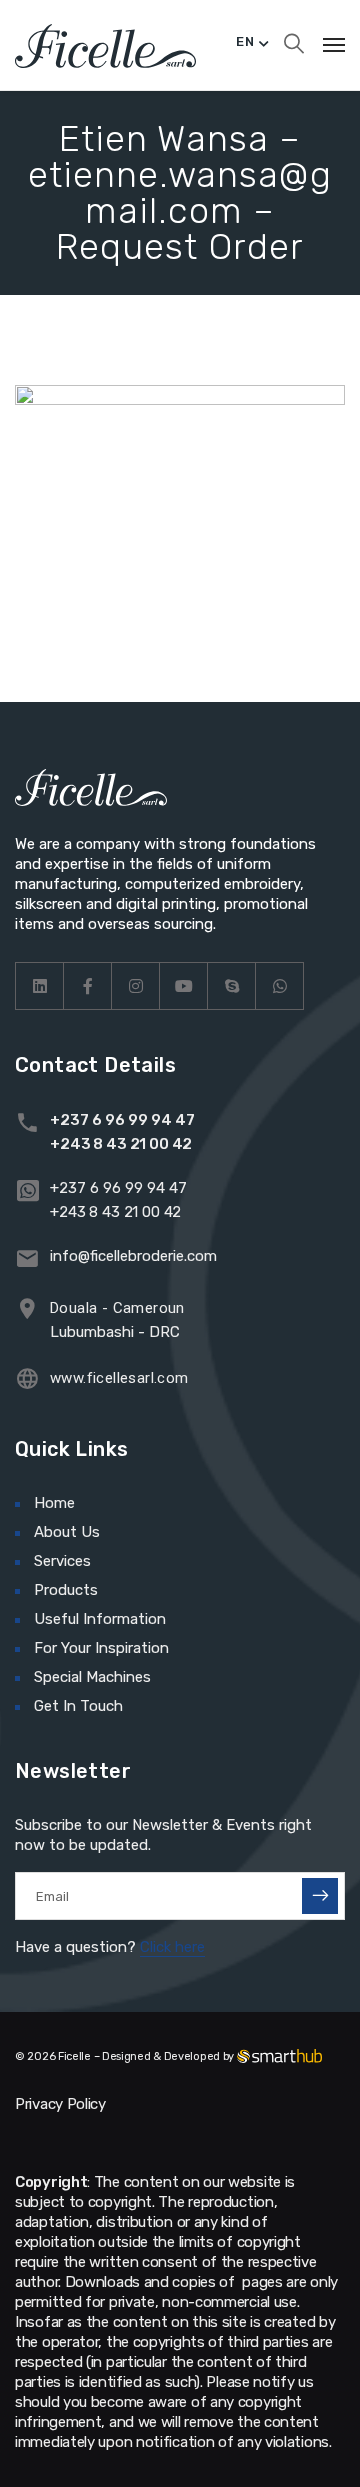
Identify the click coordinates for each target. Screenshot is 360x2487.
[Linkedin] (40, 986)
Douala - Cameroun (117, 1308)
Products (66, 1590)
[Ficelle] (105, 45)
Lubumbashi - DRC (115, 1332)
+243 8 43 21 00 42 (121, 1144)
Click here (172, 1947)
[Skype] (232, 986)
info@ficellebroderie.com (133, 1256)
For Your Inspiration (101, 1648)
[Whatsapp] (280, 986)
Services (62, 1561)
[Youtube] (184, 986)
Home (54, 1503)
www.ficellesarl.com (119, 1378)
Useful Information (100, 1619)
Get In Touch (78, 1706)
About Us (67, 1532)
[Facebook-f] (88, 986)
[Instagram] (136, 986)
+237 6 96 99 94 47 (122, 1120)
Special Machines (92, 1677)
